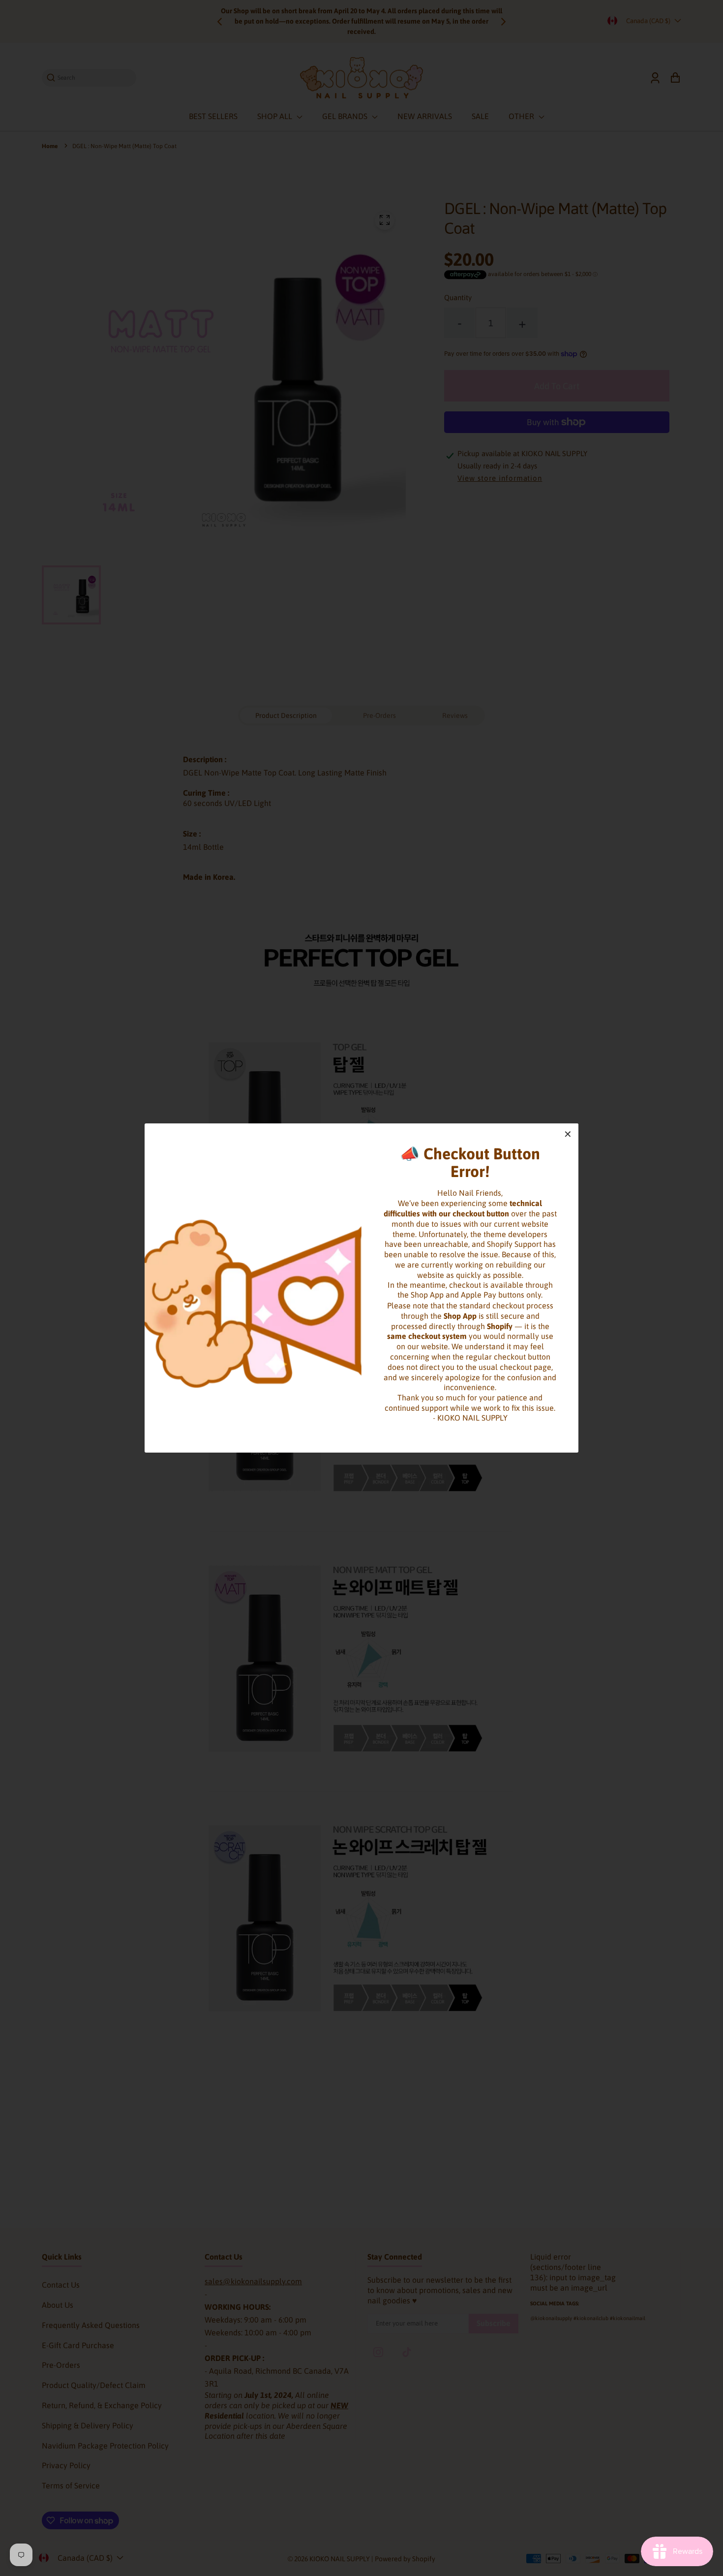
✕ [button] (568, 1134)
